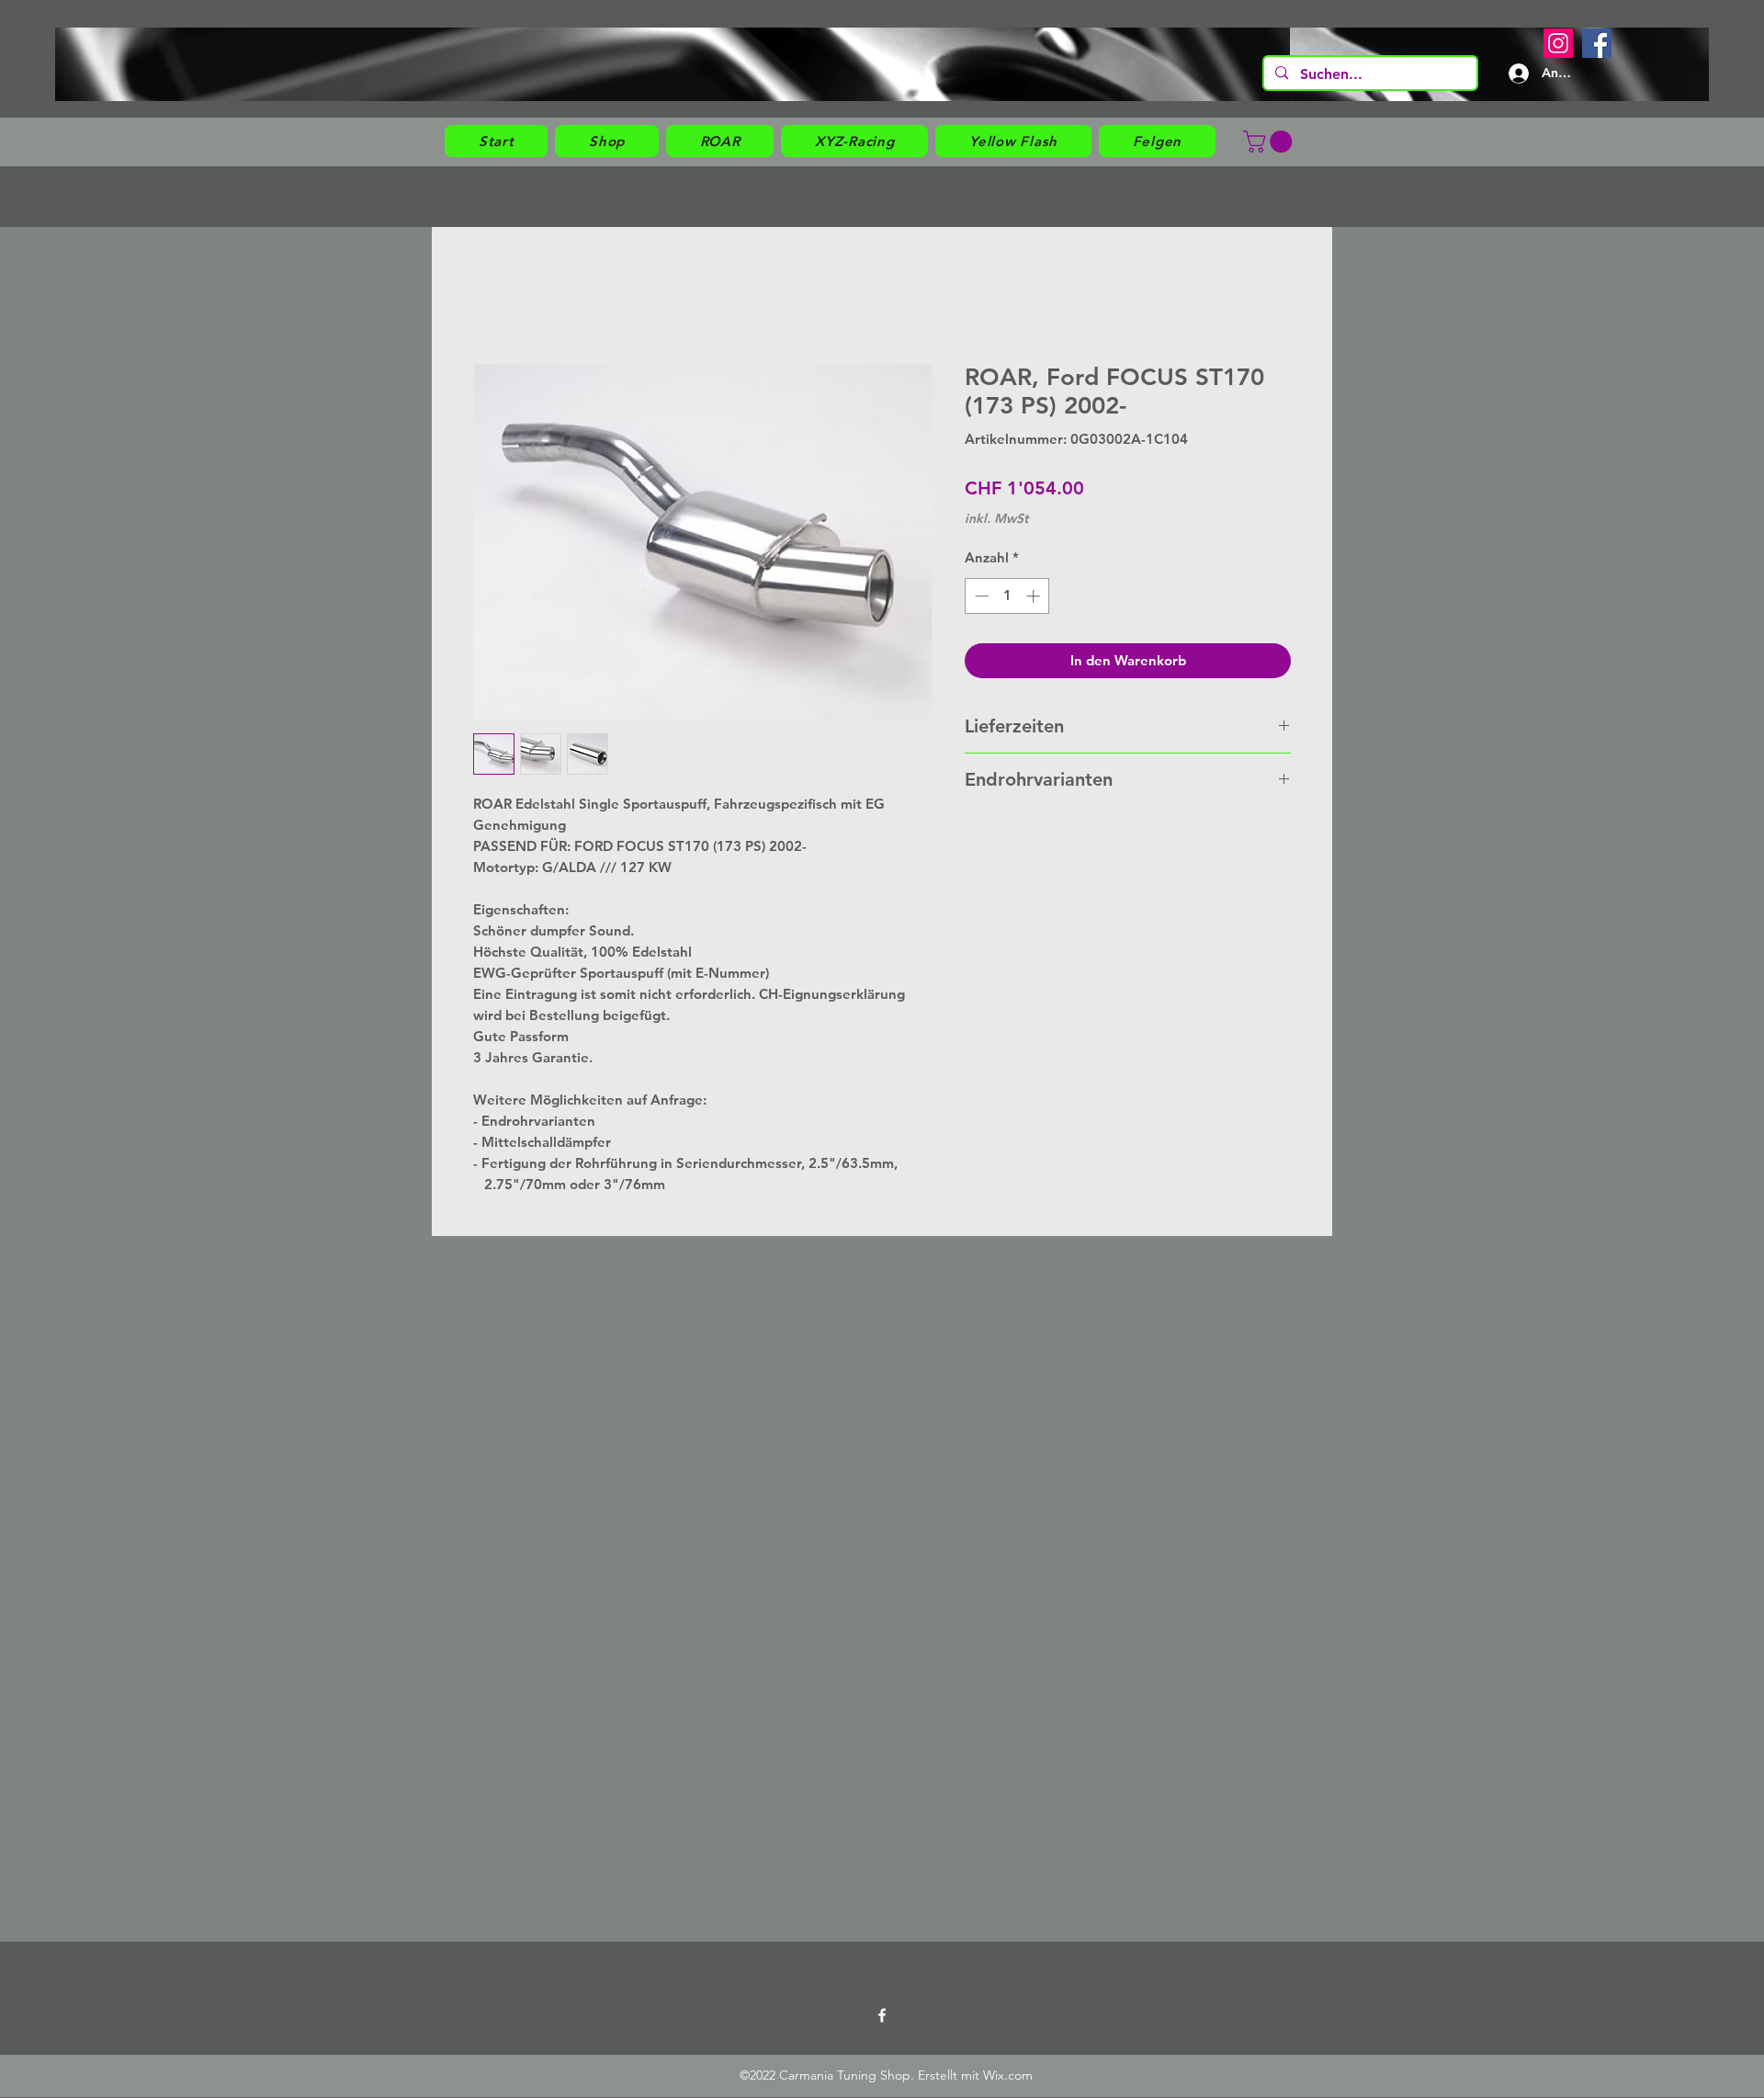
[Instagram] (1558, 43)
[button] (607, 141)
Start (490, 295)
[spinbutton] (1007, 596)
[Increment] (1035, 596)
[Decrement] (980, 596)
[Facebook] (1597, 43)
